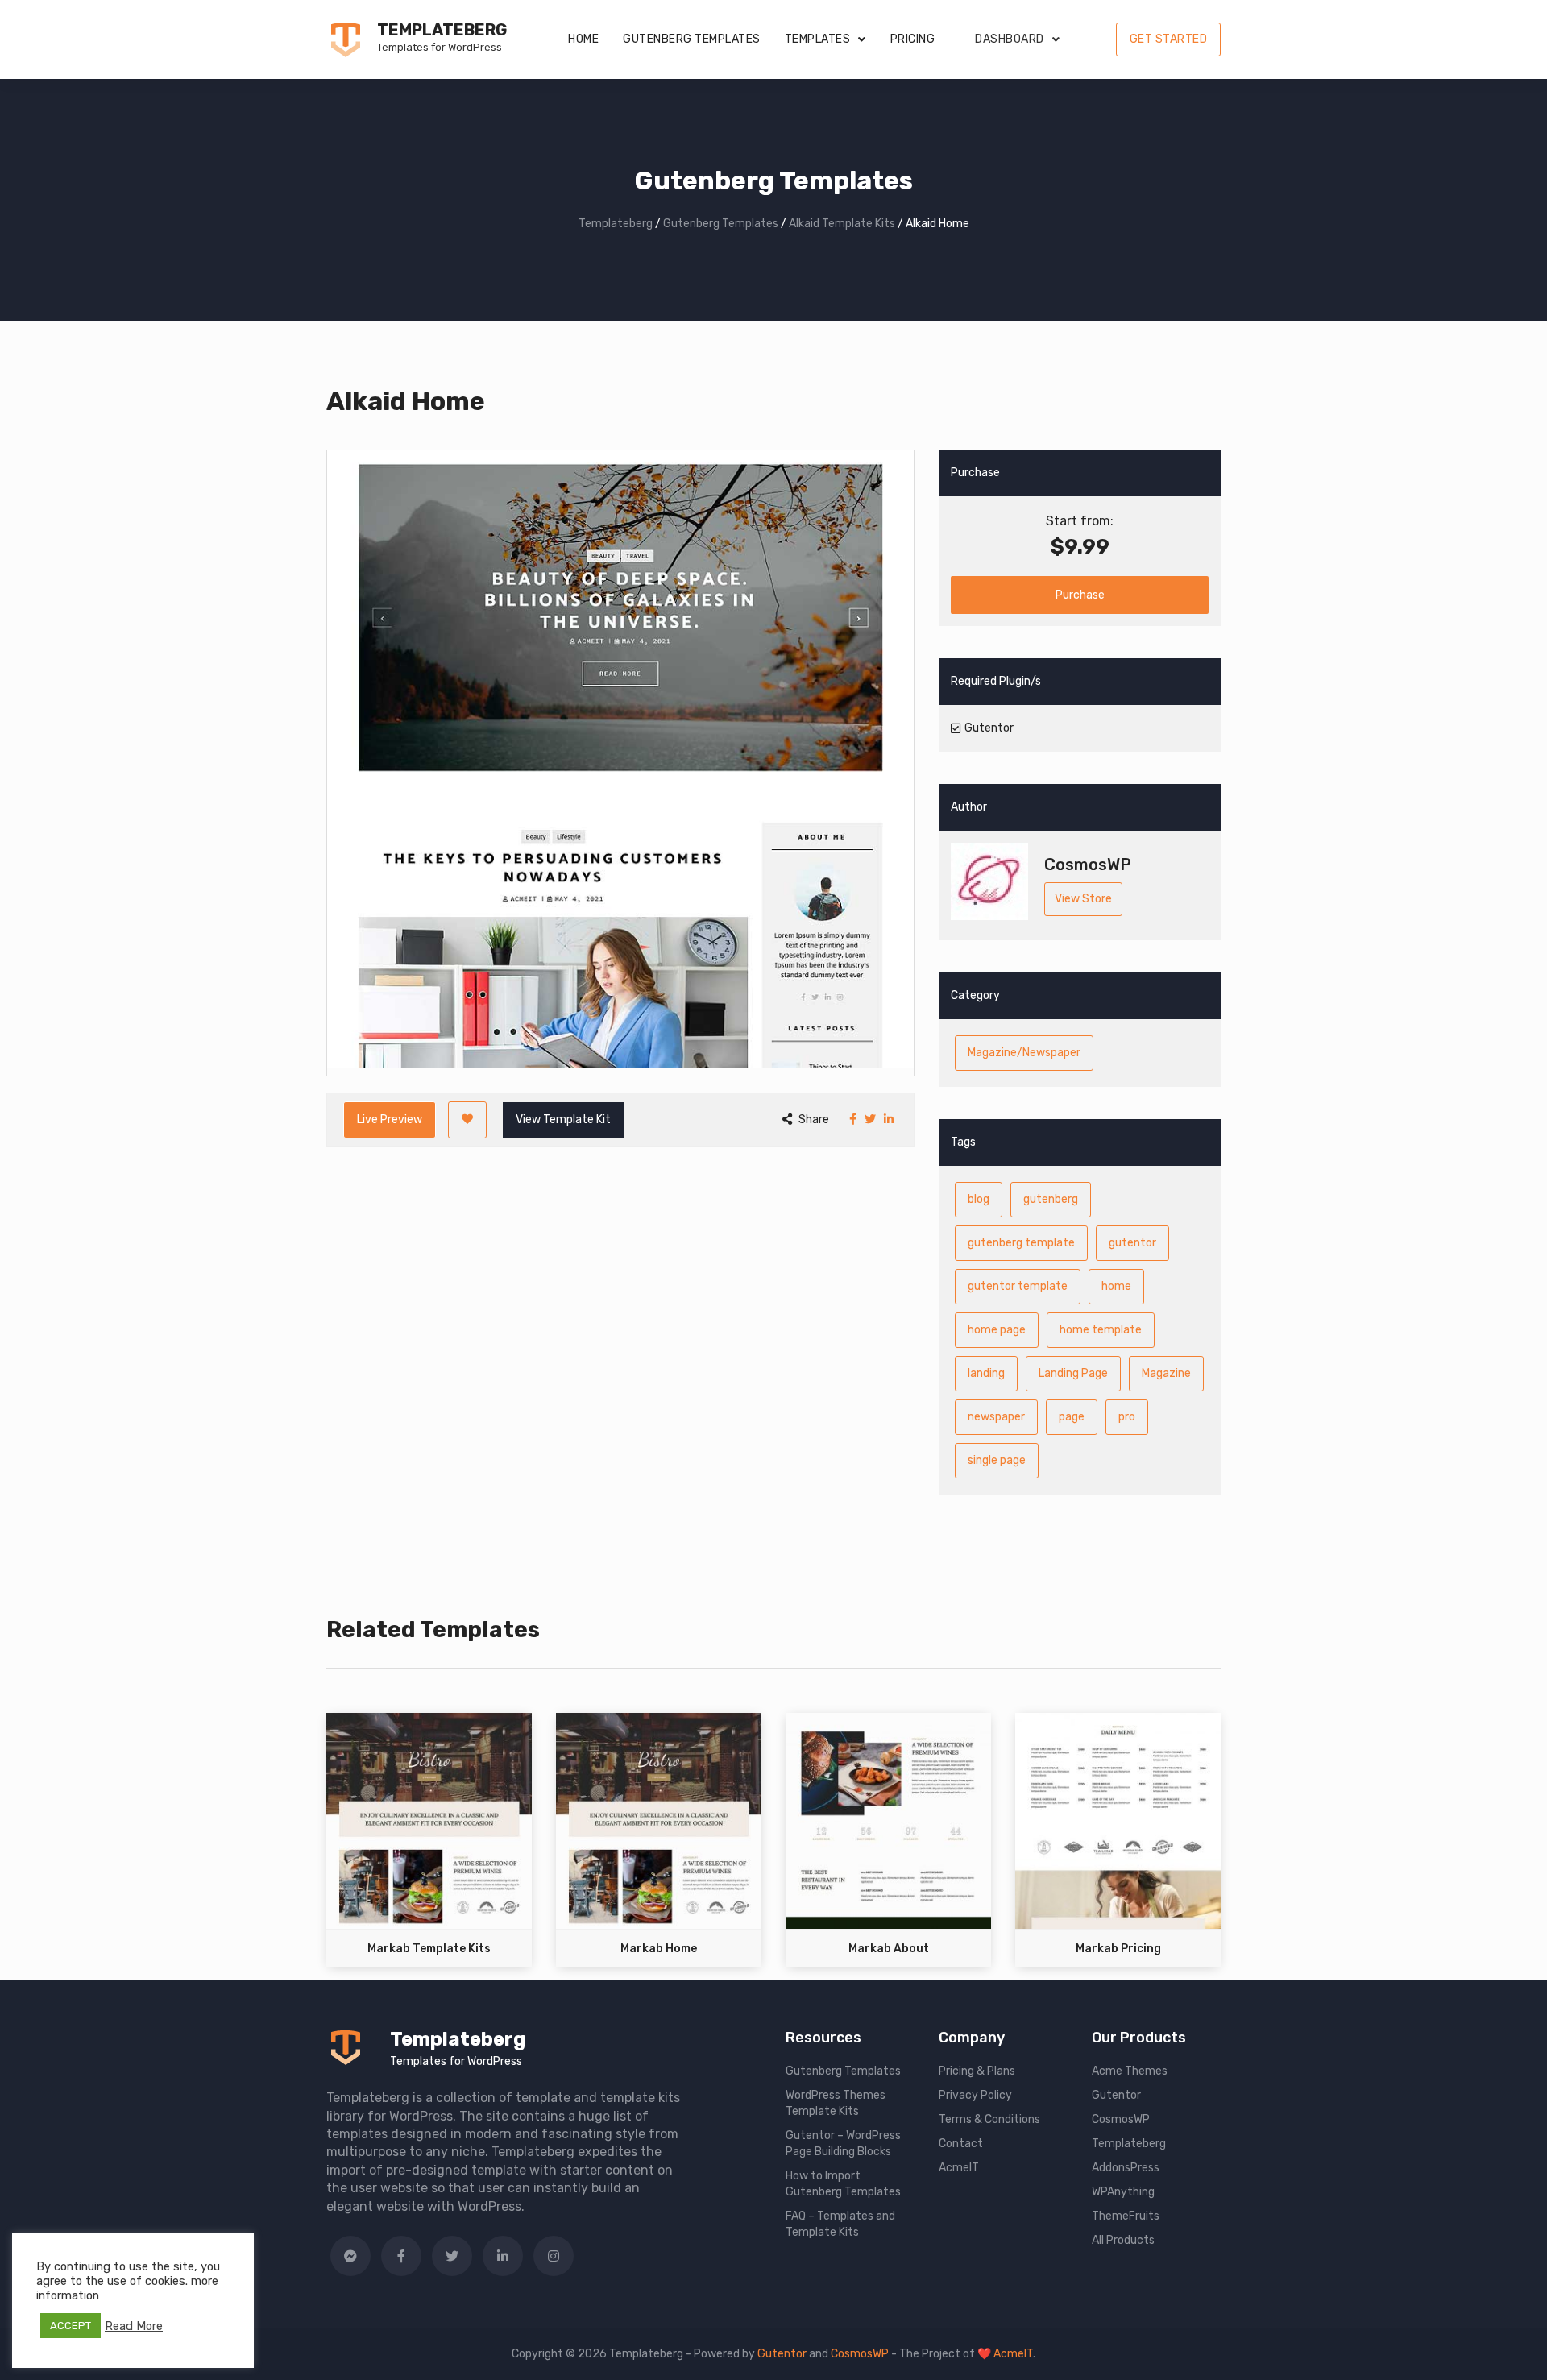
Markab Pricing (1118, 1949)
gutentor (1132, 1243)
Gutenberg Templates (692, 39)
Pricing (913, 39)
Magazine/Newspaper (1024, 1053)
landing (986, 1373)
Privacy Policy (975, 2095)
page (1072, 1417)
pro (1127, 1417)
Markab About (889, 1949)
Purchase (1080, 595)
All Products (1123, 2240)
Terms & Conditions (989, 2119)
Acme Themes (1130, 2071)
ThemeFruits (1126, 2216)
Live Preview (390, 1120)
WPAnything (1123, 2192)
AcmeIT (959, 2168)
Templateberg (442, 30)
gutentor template (1018, 1286)
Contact (961, 2144)
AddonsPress (1126, 2168)
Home (583, 39)
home (1116, 1286)
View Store (1083, 899)
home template (1101, 1330)
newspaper (996, 1417)
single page (997, 1460)
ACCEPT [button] (71, 2326)
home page (997, 1330)
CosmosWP (1121, 2119)
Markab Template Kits (429, 1949)
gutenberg (1051, 1199)
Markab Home (659, 1949)
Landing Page (1073, 1373)
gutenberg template (1021, 1243)
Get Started (1169, 39)
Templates (818, 39)
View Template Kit (563, 1120)
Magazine (1166, 1373)
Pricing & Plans (977, 2071)
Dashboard (1010, 39)
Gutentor (1116, 2095)
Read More (134, 2326)
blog (979, 1199)
